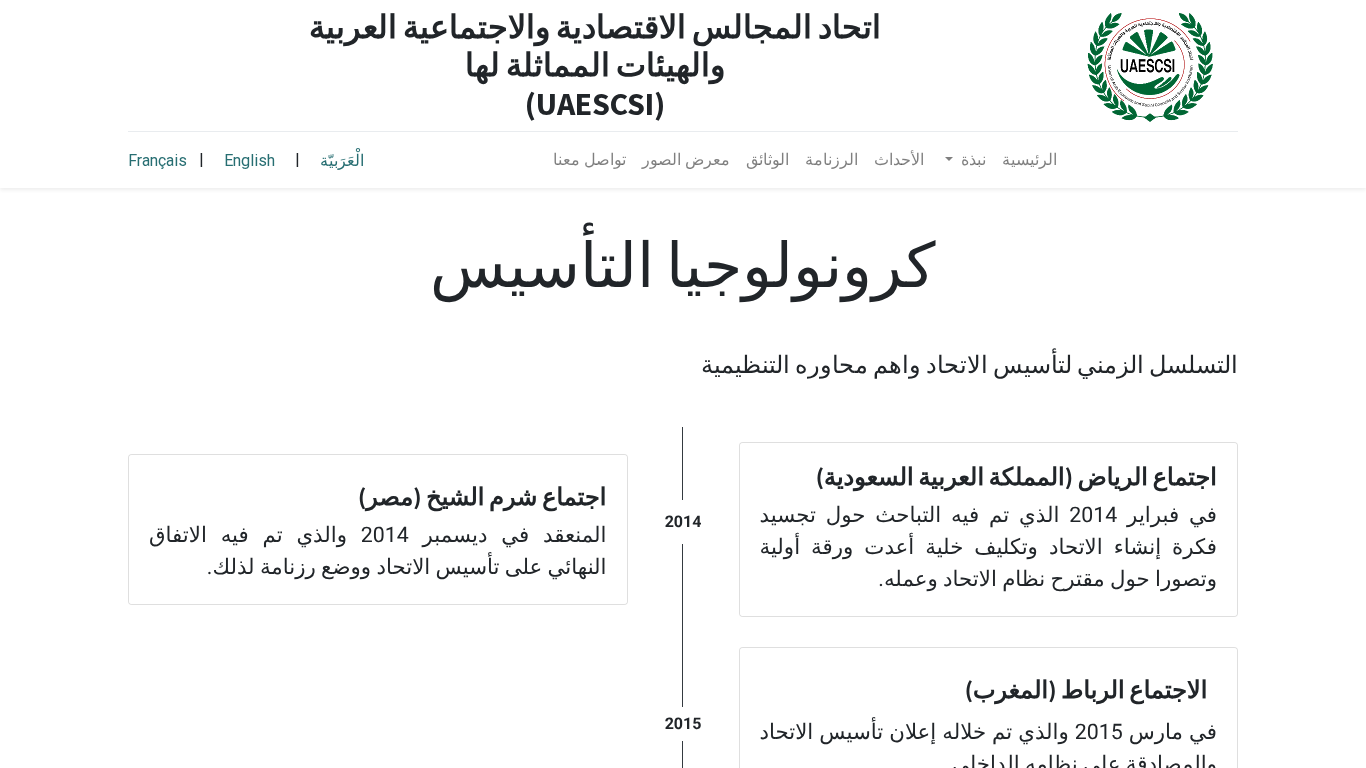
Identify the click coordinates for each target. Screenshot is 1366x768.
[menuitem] (1029, 160)
